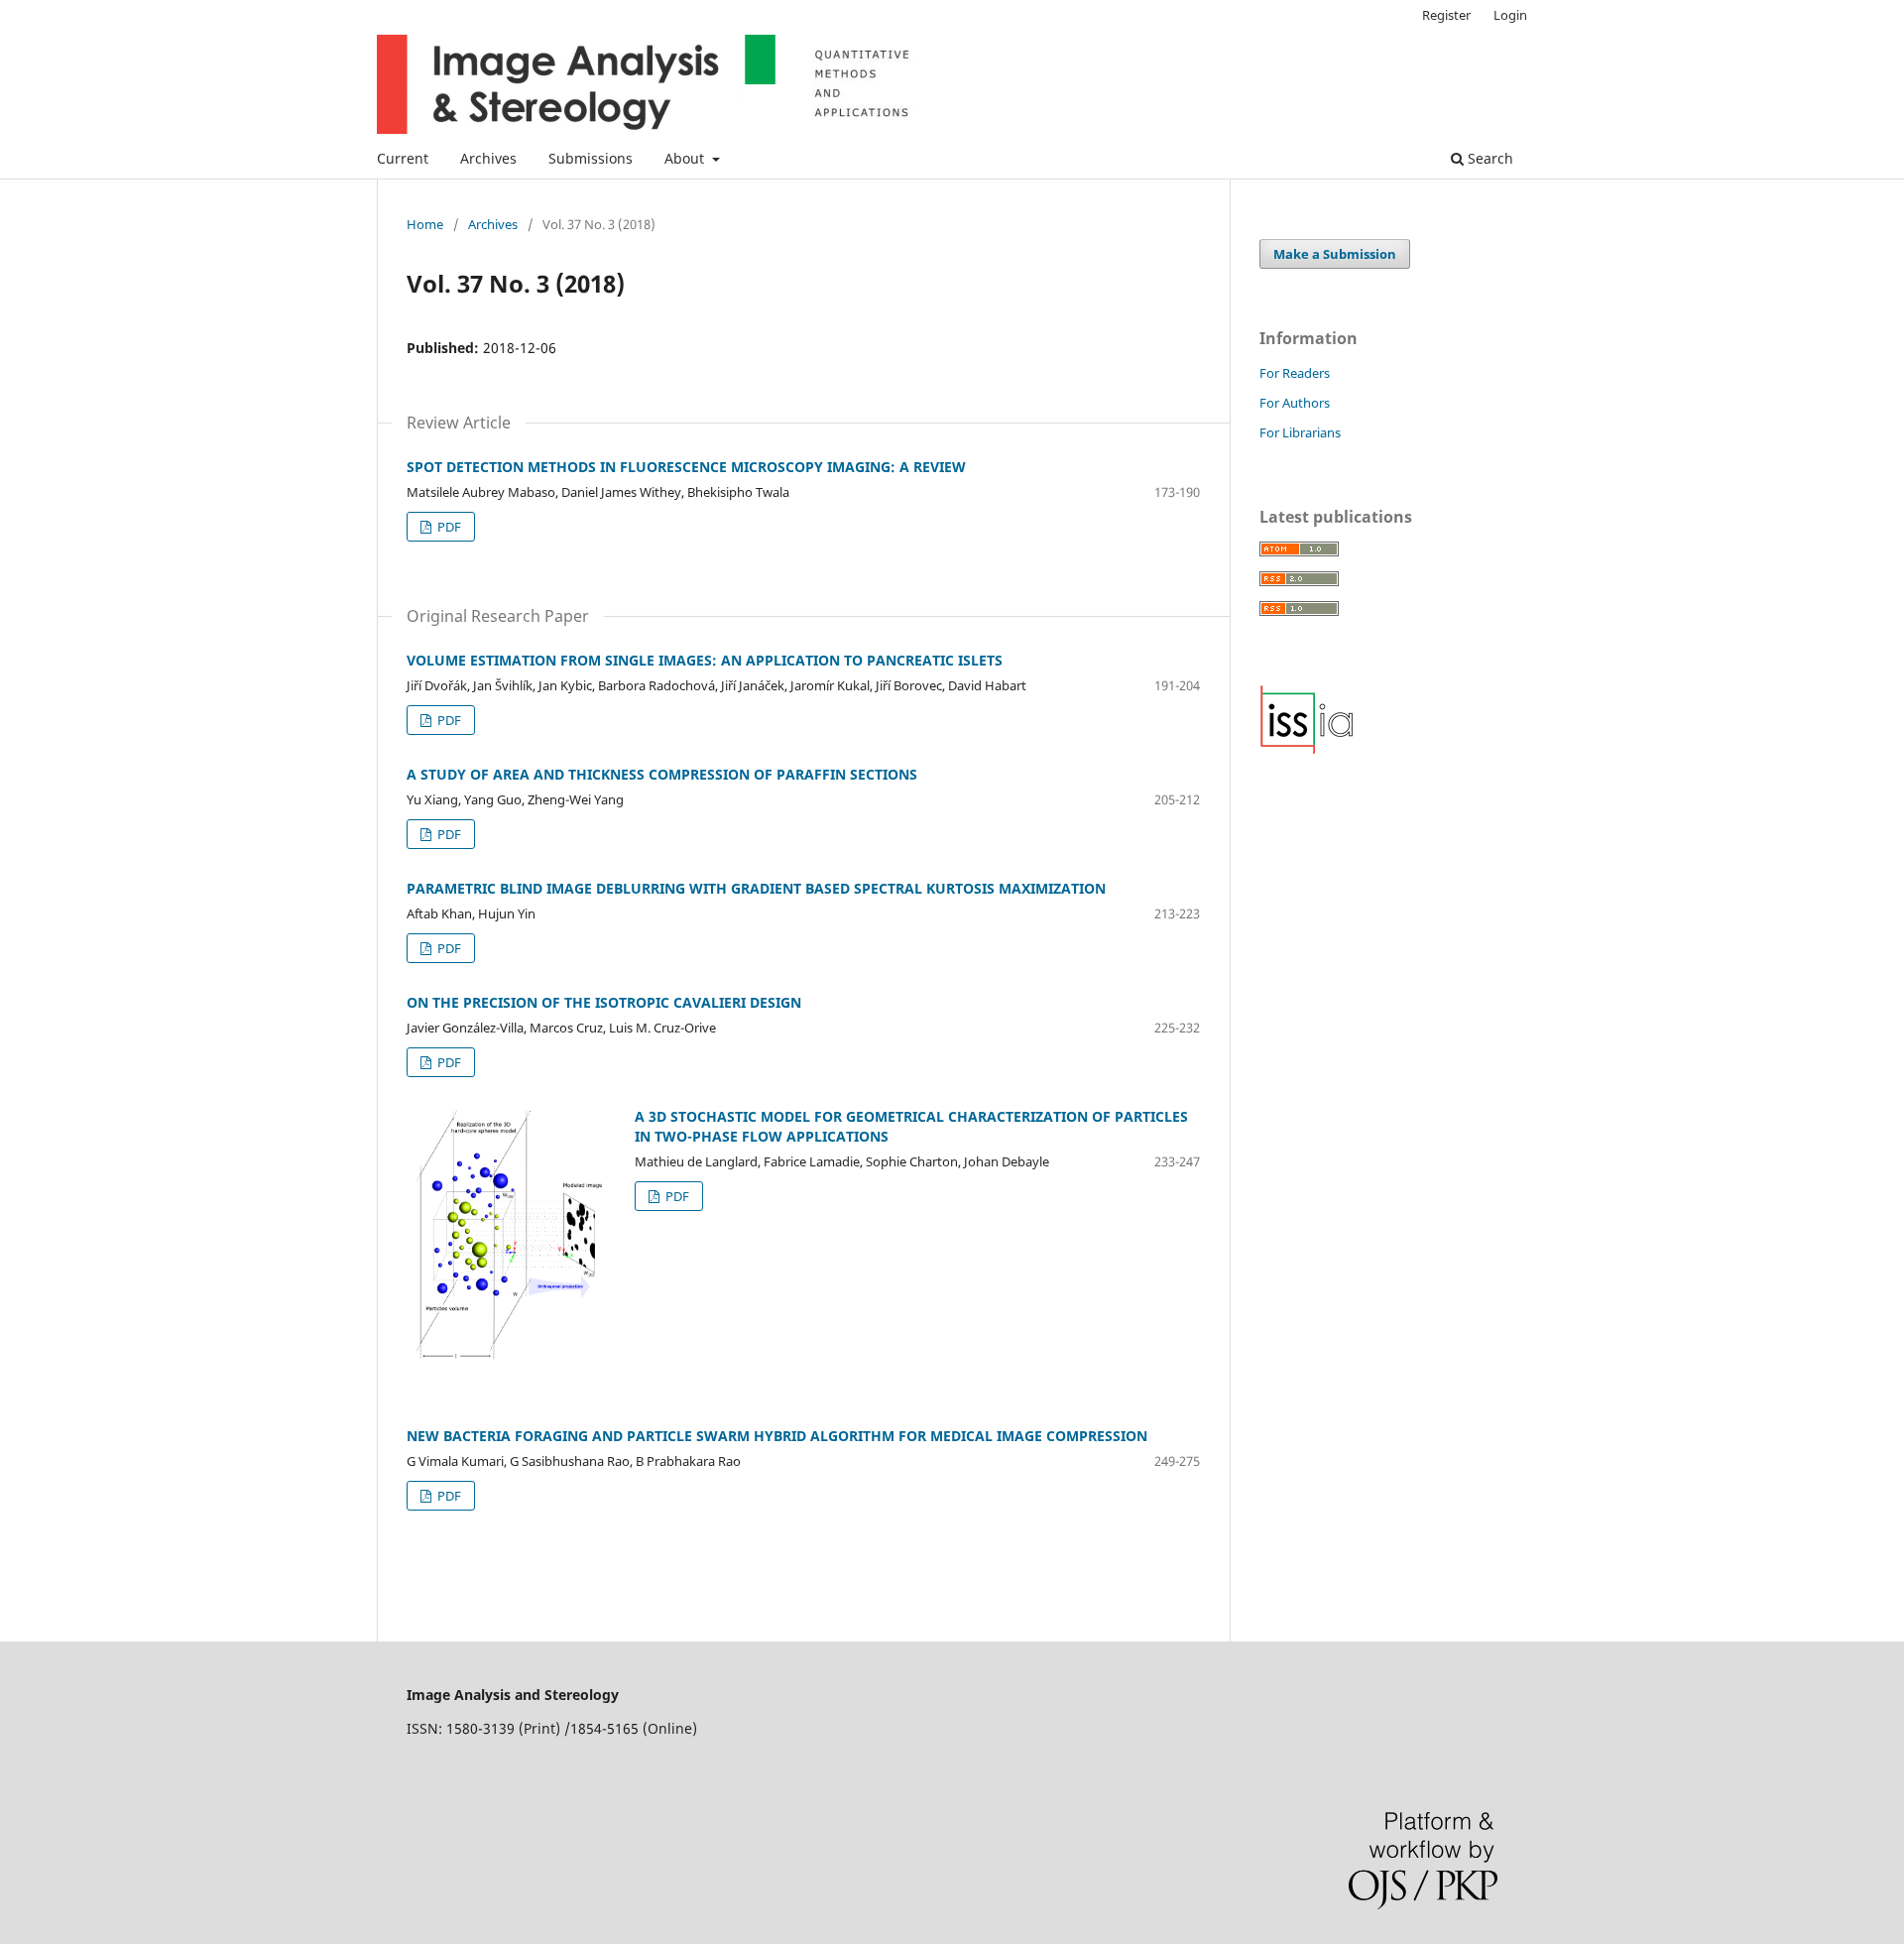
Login (1510, 15)
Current (403, 158)
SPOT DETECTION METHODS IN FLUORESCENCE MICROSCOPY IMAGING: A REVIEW (686, 467)
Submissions (591, 158)
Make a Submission (1335, 254)
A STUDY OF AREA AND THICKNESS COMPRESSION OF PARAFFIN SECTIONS (662, 774)
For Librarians (1300, 432)
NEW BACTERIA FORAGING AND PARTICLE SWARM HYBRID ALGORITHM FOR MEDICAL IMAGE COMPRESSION (777, 1436)
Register (1446, 15)
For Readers (1295, 373)
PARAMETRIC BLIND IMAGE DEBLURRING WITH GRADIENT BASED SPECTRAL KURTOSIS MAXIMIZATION (756, 888)
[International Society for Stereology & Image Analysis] (1307, 749)
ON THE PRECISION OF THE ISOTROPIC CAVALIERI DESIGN (604, 1002)
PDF (448, 527)
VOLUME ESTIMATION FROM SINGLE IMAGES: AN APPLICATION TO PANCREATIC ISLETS (705, 660)
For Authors (1295, 403)
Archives (488, 158)
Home (425, 224)
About (686, 158)
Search (1488, 158)
